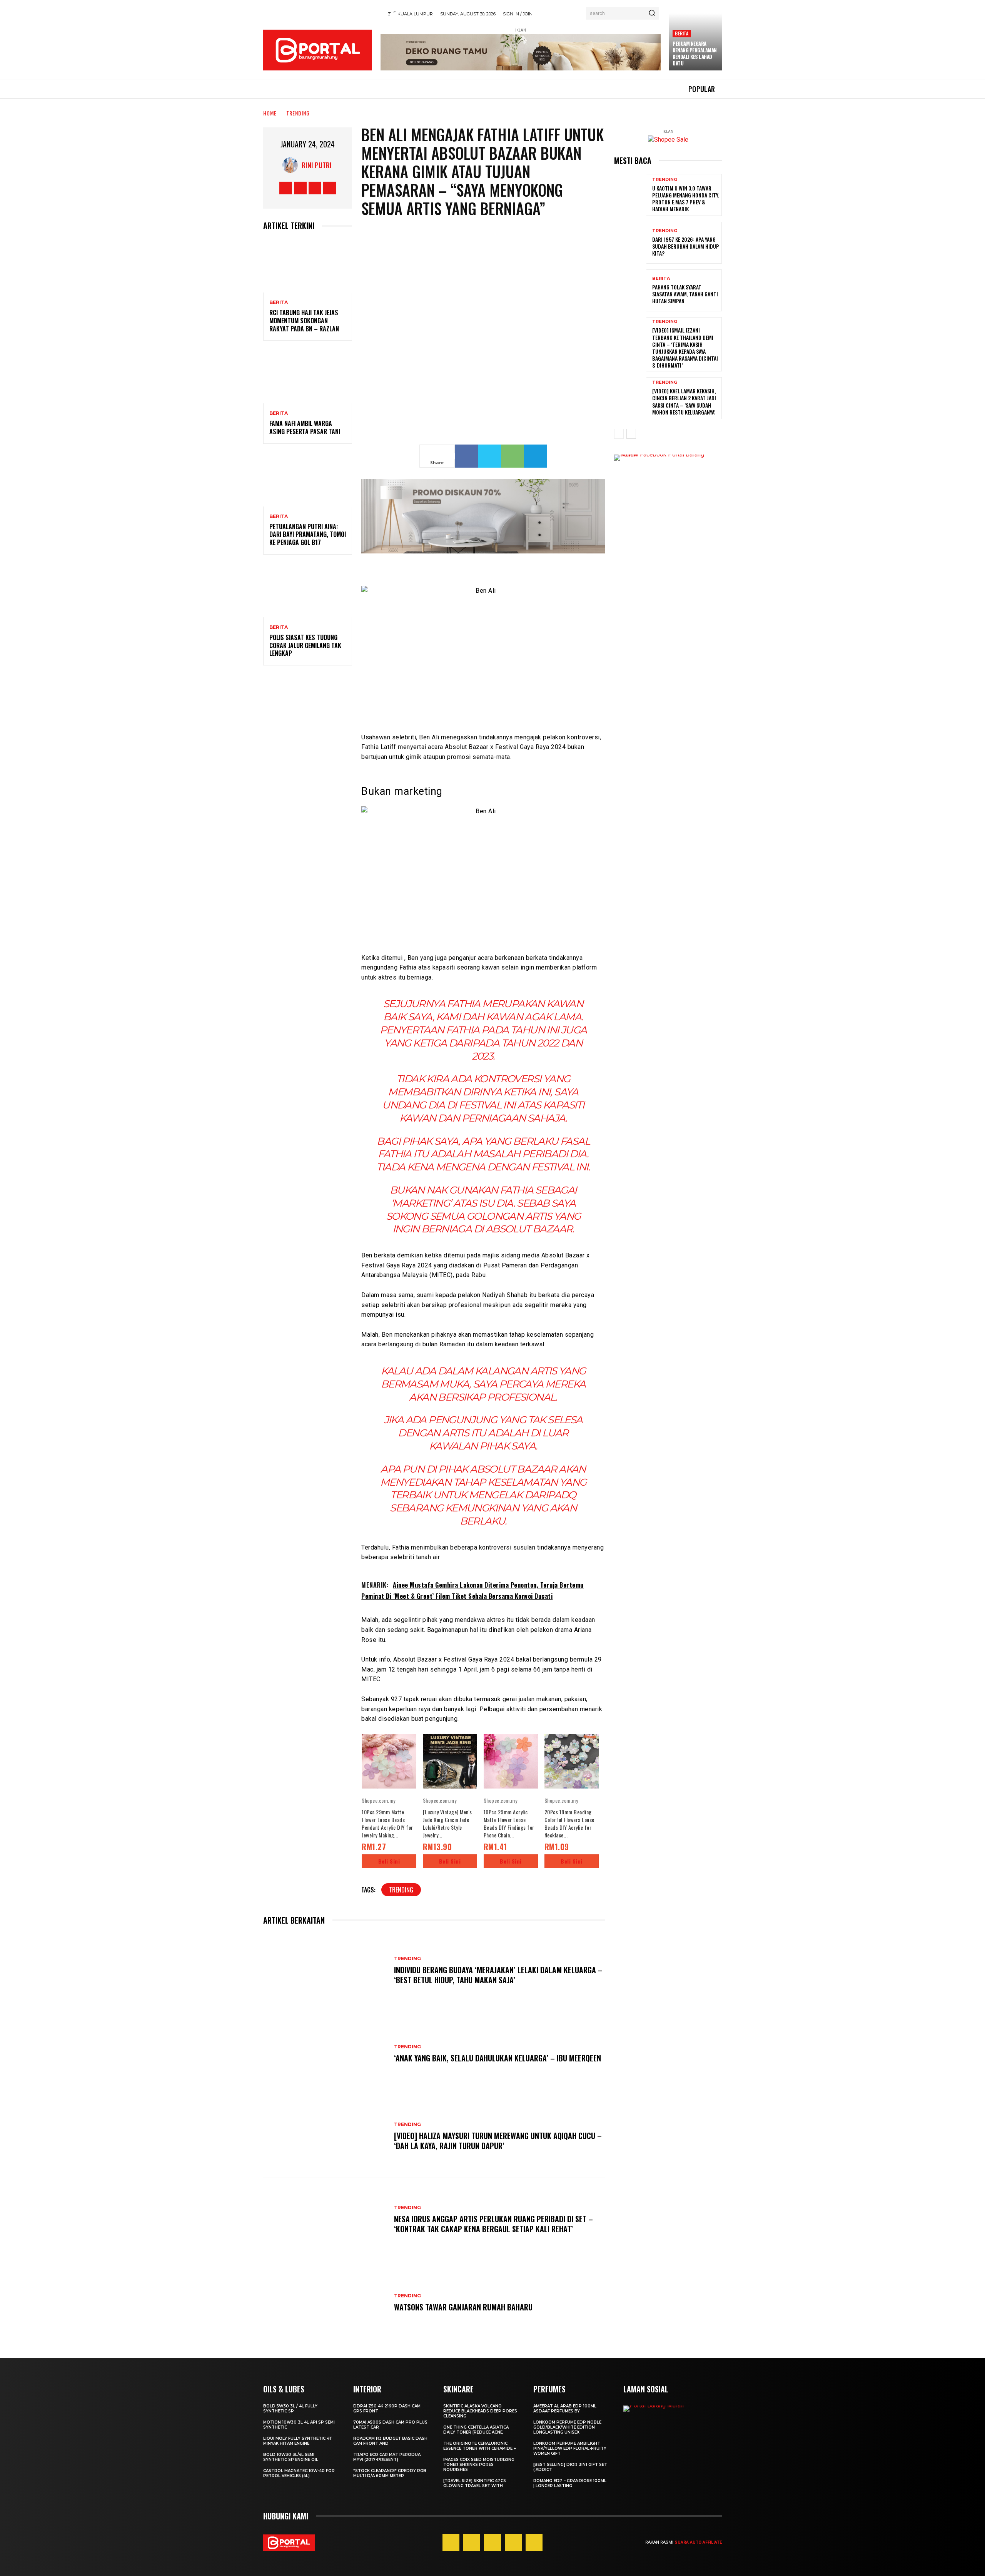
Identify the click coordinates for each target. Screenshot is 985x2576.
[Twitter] (315, 188)
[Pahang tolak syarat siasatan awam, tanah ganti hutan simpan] (630, 290)
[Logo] (318, 50)
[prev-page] (619, 434)
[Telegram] (536, 456)
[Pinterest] (492, 2543)
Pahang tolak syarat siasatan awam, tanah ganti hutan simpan (685, 294)
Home (270, 113)
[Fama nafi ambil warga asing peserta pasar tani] (308, 377)
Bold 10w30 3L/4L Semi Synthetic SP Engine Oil (291, 2457)
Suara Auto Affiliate (698, 2542)
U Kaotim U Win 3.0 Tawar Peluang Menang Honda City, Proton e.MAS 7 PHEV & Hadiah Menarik (686, 199)
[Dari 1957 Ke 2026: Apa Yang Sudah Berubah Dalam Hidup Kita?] (630, 243)
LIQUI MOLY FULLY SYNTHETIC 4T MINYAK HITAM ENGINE (298, 2441)
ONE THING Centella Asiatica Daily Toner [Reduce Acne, (476, 2430)
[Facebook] (286, 188)
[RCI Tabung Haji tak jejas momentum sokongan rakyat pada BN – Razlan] (308, 266)
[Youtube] (330, 188)
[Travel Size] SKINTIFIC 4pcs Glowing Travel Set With (475, 2483)
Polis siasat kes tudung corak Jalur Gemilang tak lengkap (305, 645)
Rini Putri (317, 165)
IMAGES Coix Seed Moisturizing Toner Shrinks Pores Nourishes (479, 2465)
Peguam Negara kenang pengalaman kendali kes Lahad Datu (695, 53)
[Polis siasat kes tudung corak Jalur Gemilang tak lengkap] (308, 591)
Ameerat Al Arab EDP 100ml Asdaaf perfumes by (565, 2409)
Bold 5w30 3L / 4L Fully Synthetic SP (290, 2409)
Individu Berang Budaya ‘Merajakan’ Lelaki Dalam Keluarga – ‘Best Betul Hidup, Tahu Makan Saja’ (498, 1975)
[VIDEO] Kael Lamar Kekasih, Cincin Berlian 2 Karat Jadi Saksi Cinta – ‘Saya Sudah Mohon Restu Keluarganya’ (684, 401)
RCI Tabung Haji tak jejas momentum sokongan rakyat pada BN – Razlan (304, 321)
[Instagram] (300, 188)
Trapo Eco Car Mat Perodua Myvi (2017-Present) (387, 2457)
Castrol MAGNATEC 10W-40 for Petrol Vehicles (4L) (299, 2473)
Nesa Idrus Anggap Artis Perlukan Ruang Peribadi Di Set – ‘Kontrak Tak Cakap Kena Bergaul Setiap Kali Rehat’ (493, 2224)
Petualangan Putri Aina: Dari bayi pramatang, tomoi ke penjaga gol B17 (308, 535)
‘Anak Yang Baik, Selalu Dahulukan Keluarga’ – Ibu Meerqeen (498, 2058)
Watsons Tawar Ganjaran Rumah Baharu (463, 2307)
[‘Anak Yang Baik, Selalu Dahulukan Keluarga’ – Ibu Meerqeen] (325, 2054)
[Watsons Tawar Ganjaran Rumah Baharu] (325, 2303)
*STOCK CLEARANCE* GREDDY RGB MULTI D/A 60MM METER (390, 2473)
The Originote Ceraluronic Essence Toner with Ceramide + (480, 2446)
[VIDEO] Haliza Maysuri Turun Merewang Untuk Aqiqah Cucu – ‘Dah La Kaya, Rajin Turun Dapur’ (498, 2141)
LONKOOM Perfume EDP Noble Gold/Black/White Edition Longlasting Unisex (567, 2427)
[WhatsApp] (513, 456)
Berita (682, 33)
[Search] (652, 13)
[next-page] (631, 434)
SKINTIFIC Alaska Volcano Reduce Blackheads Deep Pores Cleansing (480, 2411)
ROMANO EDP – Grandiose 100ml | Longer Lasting (570, 2483)
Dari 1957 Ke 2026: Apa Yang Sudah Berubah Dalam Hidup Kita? (686, 246)
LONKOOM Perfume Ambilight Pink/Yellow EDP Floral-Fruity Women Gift (570, 2448)
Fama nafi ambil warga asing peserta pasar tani (305, 427)
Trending (298, 113)
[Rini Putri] (292, 165)
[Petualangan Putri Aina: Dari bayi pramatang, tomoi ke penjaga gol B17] (308, 480)
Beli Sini (389, 1861)
